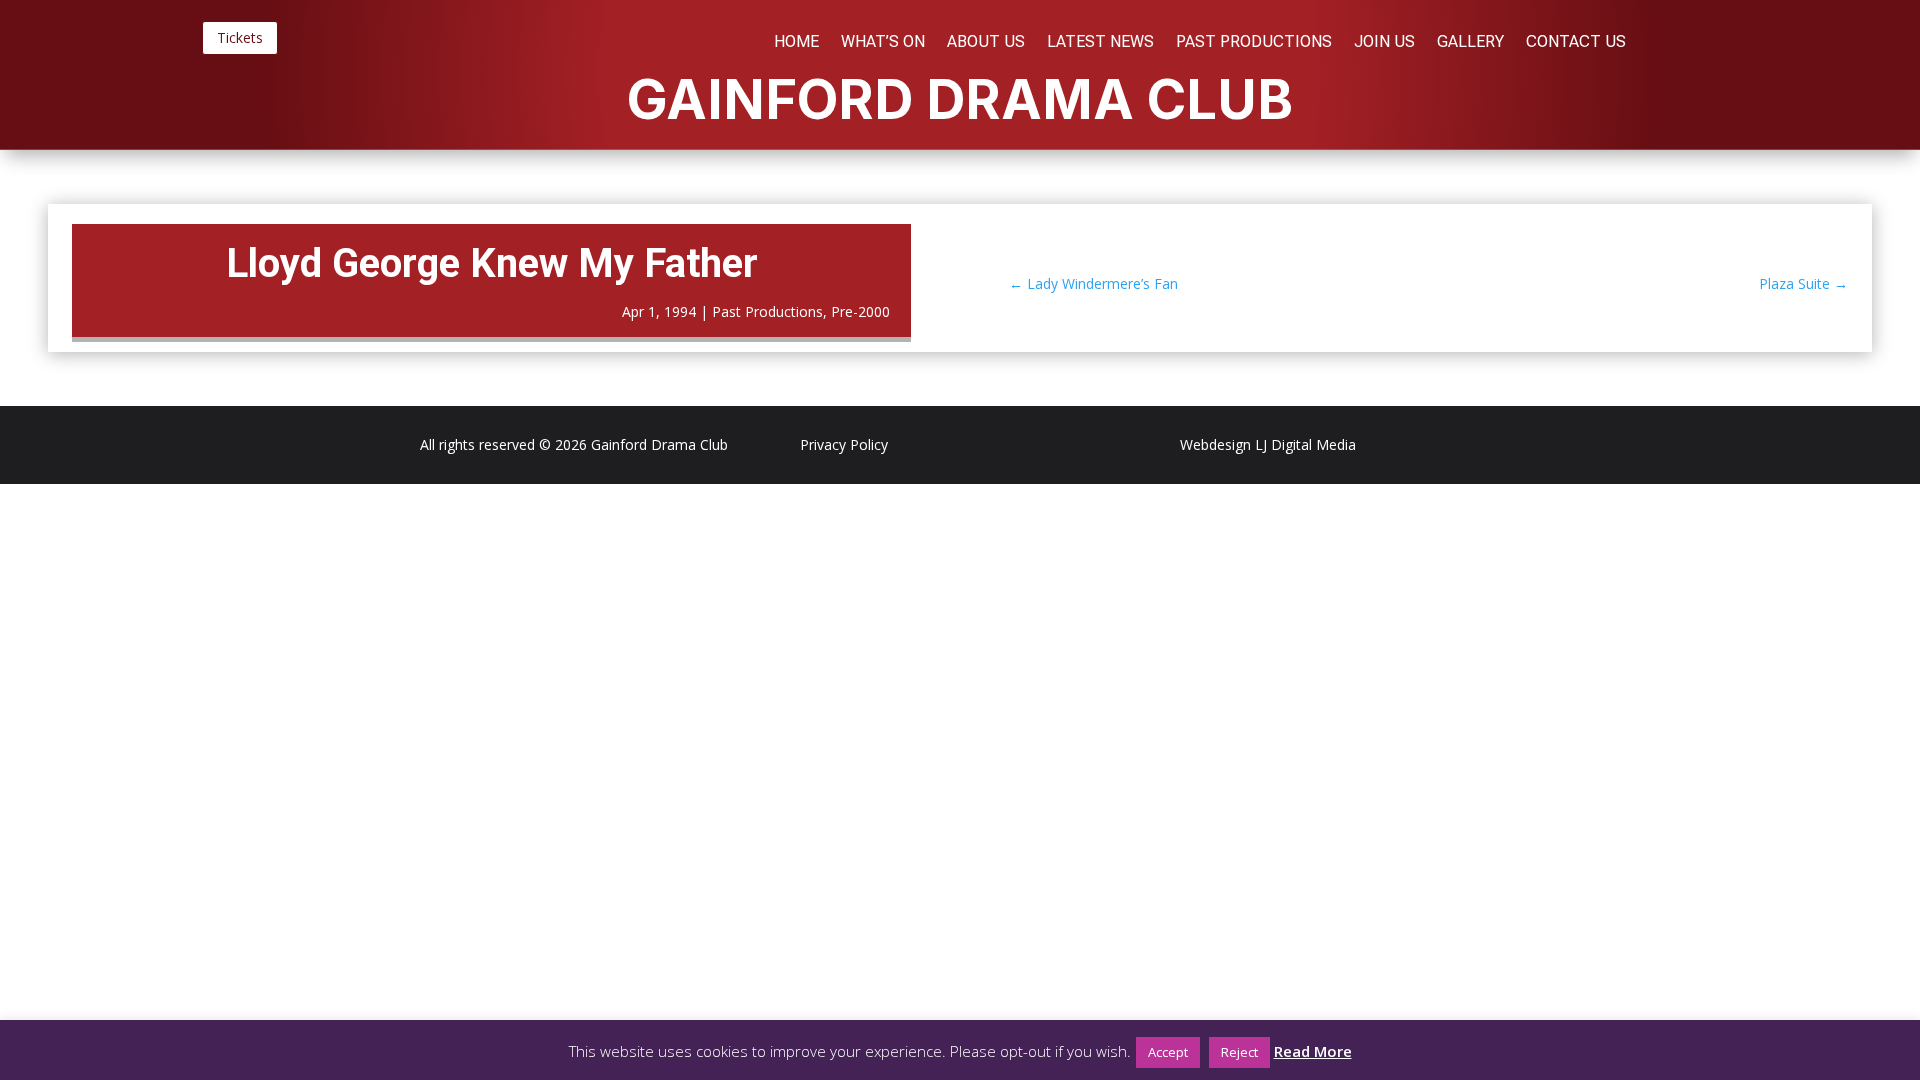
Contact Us (1576, 43)
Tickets (240, 37)
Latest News (1100, 43)
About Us (986, 43)
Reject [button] (1239, 1052)
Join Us (1384, 43)
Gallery (1470, 43)
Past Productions (1254, 43)
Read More (1313, 1051)
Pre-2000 (860, 311)
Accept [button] (1168, 1052)
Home (796, 43)
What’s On (883, 43)
